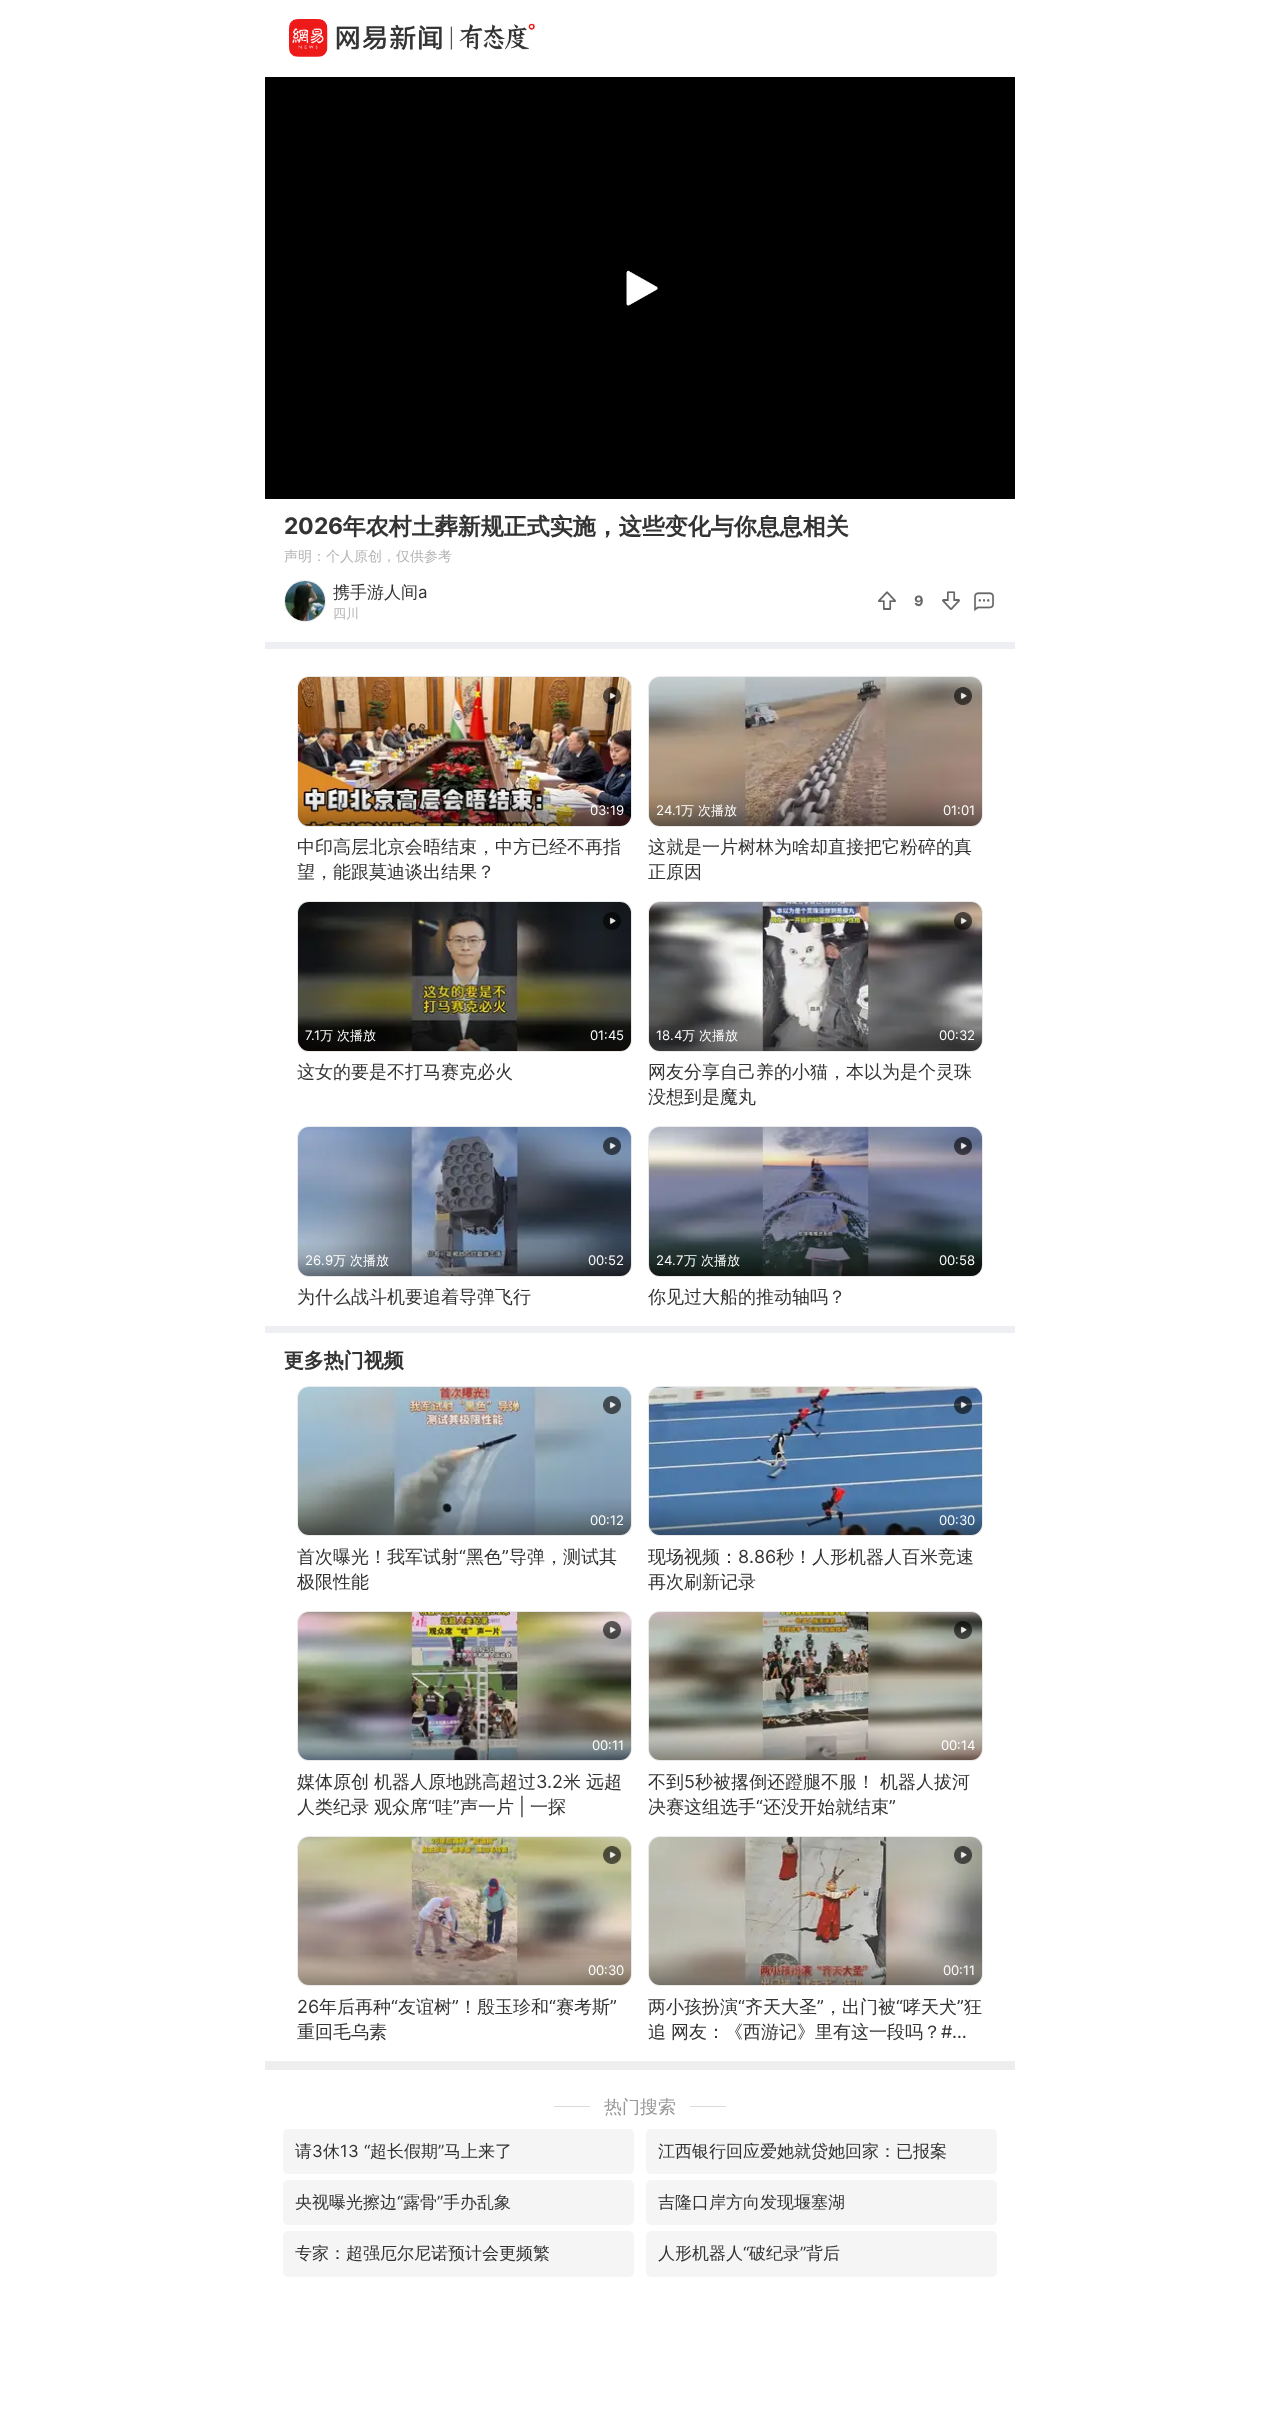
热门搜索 (640, 2106)
